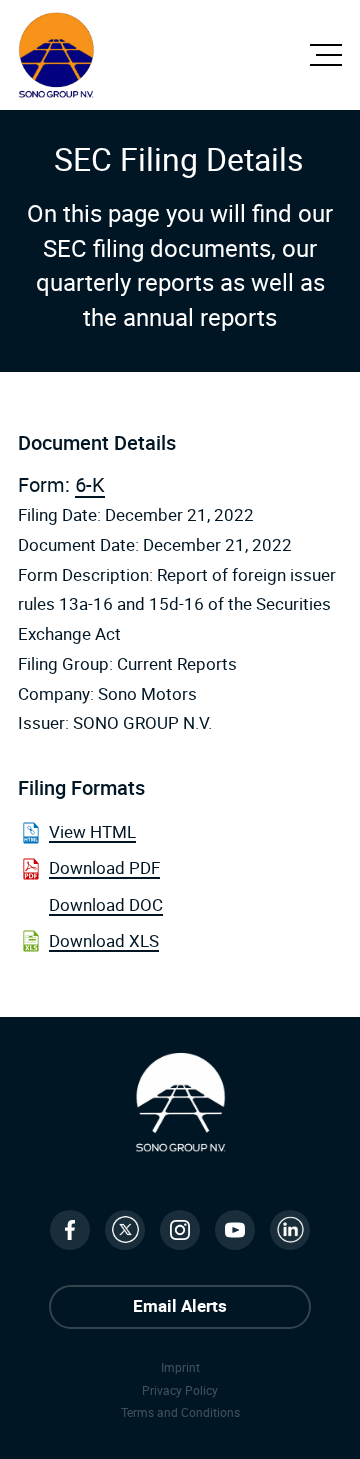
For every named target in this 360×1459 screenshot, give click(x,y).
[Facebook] (70, 1230)
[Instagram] (180, 1230)
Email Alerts (180, 1305)
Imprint (180, 1367)
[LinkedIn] (290, 1230)
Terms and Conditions (180, 1412)
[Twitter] (125, 1230)
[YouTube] (235, 1230)
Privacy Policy (180, 1390)
